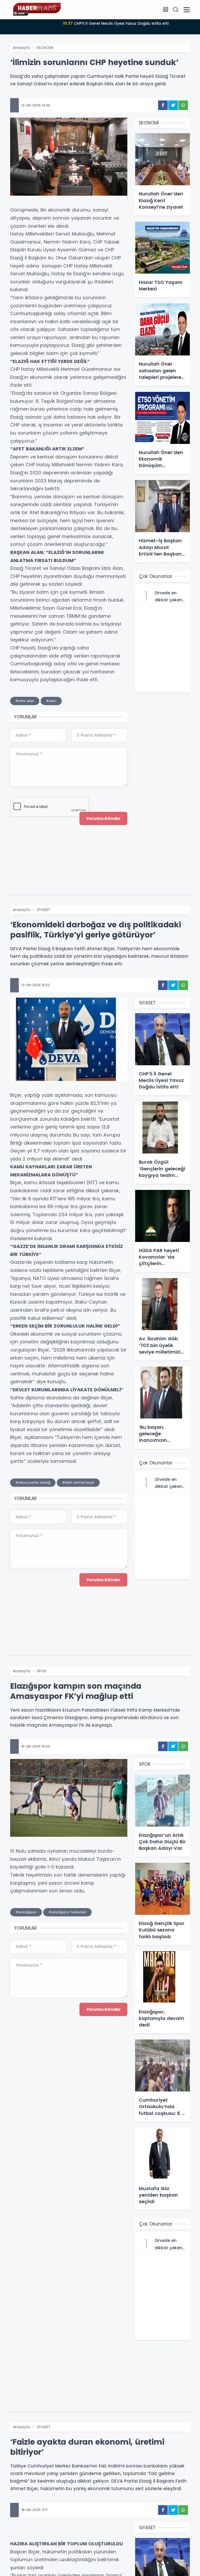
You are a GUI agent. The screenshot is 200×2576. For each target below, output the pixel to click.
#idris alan (25, 701)
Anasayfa (21, 48)
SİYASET (44, 2427)
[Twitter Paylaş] (173, 105)
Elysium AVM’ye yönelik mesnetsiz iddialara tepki (116, 23)
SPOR (41, 1671)
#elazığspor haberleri (67, 1912)
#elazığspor (26, 1912)
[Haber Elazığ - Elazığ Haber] (36, 9)
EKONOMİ (45, 48)
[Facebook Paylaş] (163, 105)
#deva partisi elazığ (33, 1483)
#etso (51, 701)
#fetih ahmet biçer (78, 1483)
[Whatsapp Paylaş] (183, 105)
